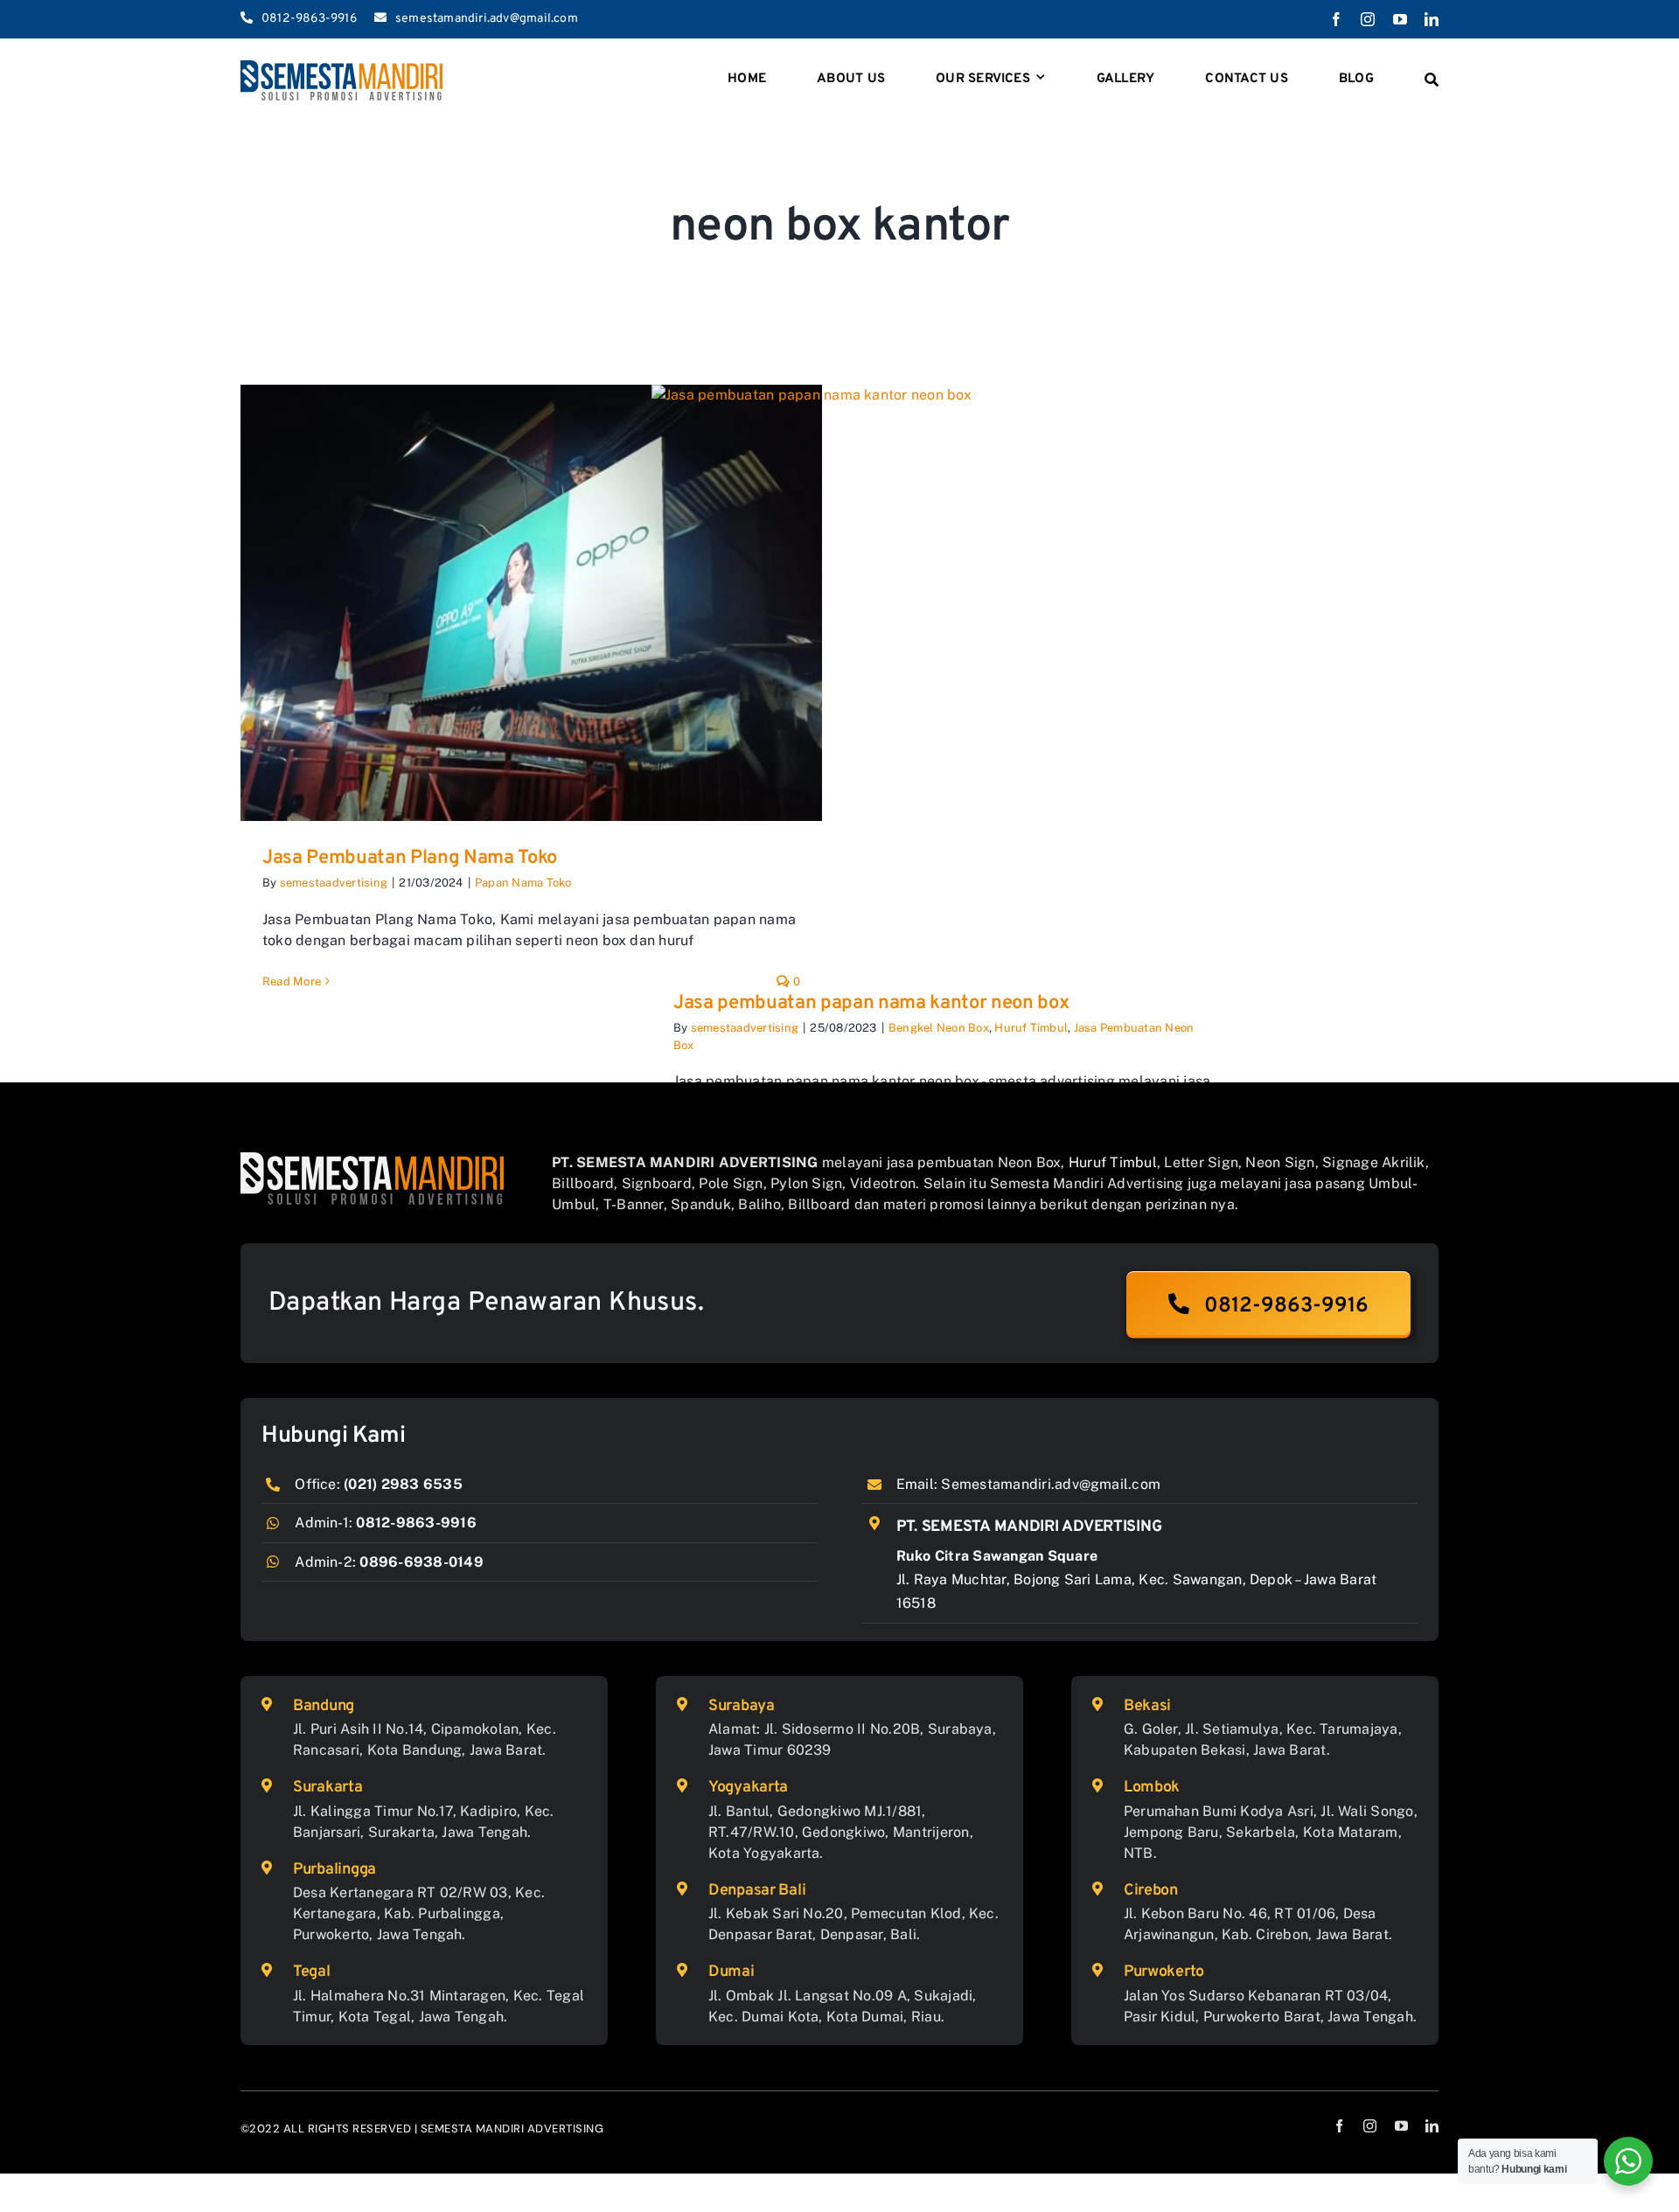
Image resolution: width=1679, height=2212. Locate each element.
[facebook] (1336, 19)
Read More (292, 981)
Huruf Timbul (1031, 1028)
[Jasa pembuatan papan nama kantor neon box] (942, 675)
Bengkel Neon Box (939, 1028)
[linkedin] (1432, 19)
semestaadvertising (334, 883)
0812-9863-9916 (416, 1523)
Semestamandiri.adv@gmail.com (1051, 1484)
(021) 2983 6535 (403, 1484)
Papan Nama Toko (523, 883)
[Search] (1432, 80)
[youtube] (1400, 19)
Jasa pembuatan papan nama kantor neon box (871, 1003)
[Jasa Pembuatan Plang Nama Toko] (531, 603)
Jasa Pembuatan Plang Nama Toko (410, 858)
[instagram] (1368, 19)
